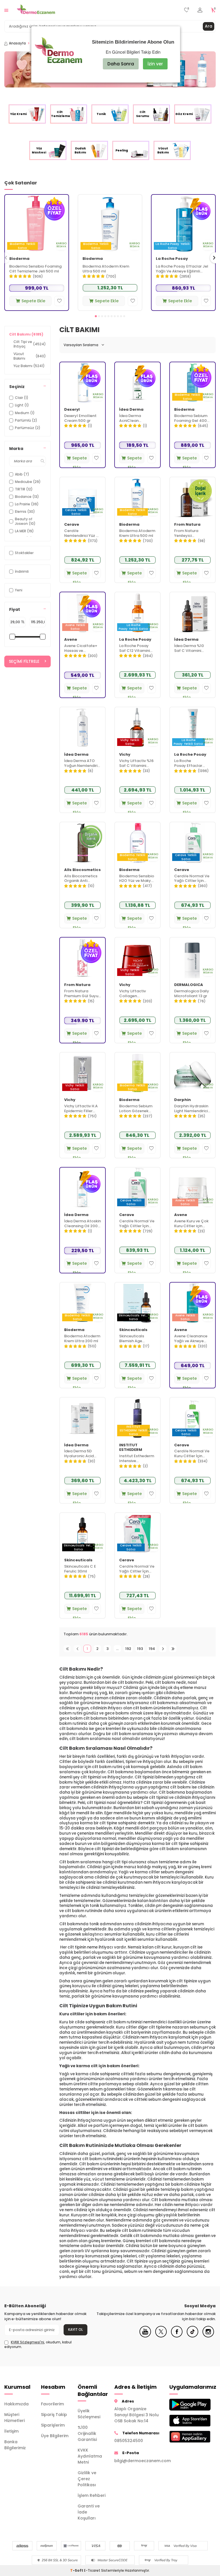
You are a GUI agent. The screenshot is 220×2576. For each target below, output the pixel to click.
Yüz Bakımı (29, 366)
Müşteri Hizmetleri (14, 2418)
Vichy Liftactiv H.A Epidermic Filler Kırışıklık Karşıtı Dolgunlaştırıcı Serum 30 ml (81, 1109)
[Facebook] (177, 2336)
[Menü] (6, 10)
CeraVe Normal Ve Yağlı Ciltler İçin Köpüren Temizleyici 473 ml (137, 1224)
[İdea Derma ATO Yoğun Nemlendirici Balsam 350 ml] (82, 728)
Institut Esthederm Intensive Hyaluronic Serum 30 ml (137, 1459)
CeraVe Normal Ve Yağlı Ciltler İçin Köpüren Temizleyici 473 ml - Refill (137, 1569)
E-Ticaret (92, 2570)
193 (140, 1649)
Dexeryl (72, 410)
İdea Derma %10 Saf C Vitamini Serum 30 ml (189, 648)
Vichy (125, 755)
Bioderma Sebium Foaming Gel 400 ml (191, 418)
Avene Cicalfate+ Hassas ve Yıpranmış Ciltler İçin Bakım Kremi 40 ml (82, 648)
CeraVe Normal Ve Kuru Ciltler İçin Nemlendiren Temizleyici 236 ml (192, 1454)
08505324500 (129, 2441)
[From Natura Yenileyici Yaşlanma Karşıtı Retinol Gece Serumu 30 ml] (192, 498)
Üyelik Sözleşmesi (89, 2414)
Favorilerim (52, 2404)
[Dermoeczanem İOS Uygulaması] (183, 2421)
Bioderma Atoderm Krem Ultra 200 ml (82, 1339)
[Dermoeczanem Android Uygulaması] (183, 2405)
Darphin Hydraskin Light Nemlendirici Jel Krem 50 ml (191, 1109)
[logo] (36, 10)
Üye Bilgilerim (55, 2436)
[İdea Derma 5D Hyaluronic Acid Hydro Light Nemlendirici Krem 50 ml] (82, 1418)
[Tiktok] (192, 2336)
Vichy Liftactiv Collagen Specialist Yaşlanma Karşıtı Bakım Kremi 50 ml (136, 994)
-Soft (77, 2570)
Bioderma (19, 259)
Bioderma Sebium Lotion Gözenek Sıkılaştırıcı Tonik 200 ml (136, 1109)
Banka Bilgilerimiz (15, 2445)
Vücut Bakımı (30, 356)
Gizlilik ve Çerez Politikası (87, 2479)
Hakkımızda (16, 2404)
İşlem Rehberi (92, 2495)
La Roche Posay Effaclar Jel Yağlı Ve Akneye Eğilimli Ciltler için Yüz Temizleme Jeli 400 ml (182, 269)
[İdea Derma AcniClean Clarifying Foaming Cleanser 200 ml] (137, 383)
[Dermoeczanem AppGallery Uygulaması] (183, 2437)
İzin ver (155, 64)
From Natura (187, 525)
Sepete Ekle (33, 301)
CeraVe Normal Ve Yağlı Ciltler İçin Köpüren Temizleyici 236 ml (192, 879)
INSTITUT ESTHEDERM (131, 1448)
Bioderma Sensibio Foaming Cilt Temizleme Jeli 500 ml (35, 269)
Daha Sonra (121, 64)
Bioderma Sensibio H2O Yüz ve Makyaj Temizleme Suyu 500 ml (137, 879)
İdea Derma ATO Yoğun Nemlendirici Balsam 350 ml (82, 763)
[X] (161, 2336)
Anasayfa (17, 43)
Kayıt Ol (75, 2329)
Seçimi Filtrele (24, 661)
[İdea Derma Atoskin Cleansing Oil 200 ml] (82, 1188)
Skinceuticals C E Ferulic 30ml (80, 1569)
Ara (209, 26)
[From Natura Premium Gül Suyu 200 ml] (82, 958)
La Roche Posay (172, 259)
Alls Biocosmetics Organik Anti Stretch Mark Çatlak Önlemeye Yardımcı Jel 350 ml (81, 879)
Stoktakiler (24, 553)
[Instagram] (208, 2336)
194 (152, 1649)
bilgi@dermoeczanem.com (137, 2461)
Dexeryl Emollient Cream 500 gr (80, 418)
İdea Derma (131, 410)
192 (128, 1649)
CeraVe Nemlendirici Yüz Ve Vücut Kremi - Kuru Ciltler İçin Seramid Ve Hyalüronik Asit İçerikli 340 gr (82, 533)
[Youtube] (145, 2336)
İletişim (11, 2431)
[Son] (173, 1649)
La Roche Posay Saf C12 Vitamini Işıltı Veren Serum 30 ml (136, 648)
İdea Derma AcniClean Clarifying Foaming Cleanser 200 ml (137, 418)
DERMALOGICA (189, 985)
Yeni (19, 590)
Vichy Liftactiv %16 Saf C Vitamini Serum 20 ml (136, 763)
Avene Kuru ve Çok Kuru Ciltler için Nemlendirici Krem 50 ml (191, 1224)
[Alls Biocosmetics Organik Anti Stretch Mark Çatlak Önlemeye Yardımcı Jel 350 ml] (82, 843)
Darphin (182, 1100)
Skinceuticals (133, 1330)
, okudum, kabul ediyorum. (38, 2345)
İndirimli (22, 571)
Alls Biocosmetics (82, 870)
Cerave (72, 525)
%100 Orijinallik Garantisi (87, 2433)
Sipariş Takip (54, 2415)
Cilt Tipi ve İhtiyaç (30, 344)
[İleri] (163, 1649)
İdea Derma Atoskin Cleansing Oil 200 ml (82, 1224)
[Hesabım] (200, 10)
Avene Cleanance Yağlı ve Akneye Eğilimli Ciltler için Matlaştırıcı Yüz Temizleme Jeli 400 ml (192, 1339)
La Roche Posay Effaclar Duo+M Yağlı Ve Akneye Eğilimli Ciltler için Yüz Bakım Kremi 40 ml (192, 763)
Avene (71, 640)
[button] (96, 316)
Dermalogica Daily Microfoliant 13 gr (192, 994)
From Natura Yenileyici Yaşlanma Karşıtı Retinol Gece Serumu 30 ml (190, 533)
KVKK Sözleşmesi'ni (27, 2342)
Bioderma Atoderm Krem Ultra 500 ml (106, 269)
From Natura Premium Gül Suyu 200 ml (81, 994)
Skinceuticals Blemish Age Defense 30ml (132, 1339)
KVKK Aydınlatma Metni (90, 2456)
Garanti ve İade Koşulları (89, 2512)
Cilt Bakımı (26, 334)
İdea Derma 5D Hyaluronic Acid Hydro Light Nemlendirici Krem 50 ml (81, 1454)
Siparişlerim (53, 2425)
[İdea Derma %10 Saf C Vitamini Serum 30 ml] (192, 613)
